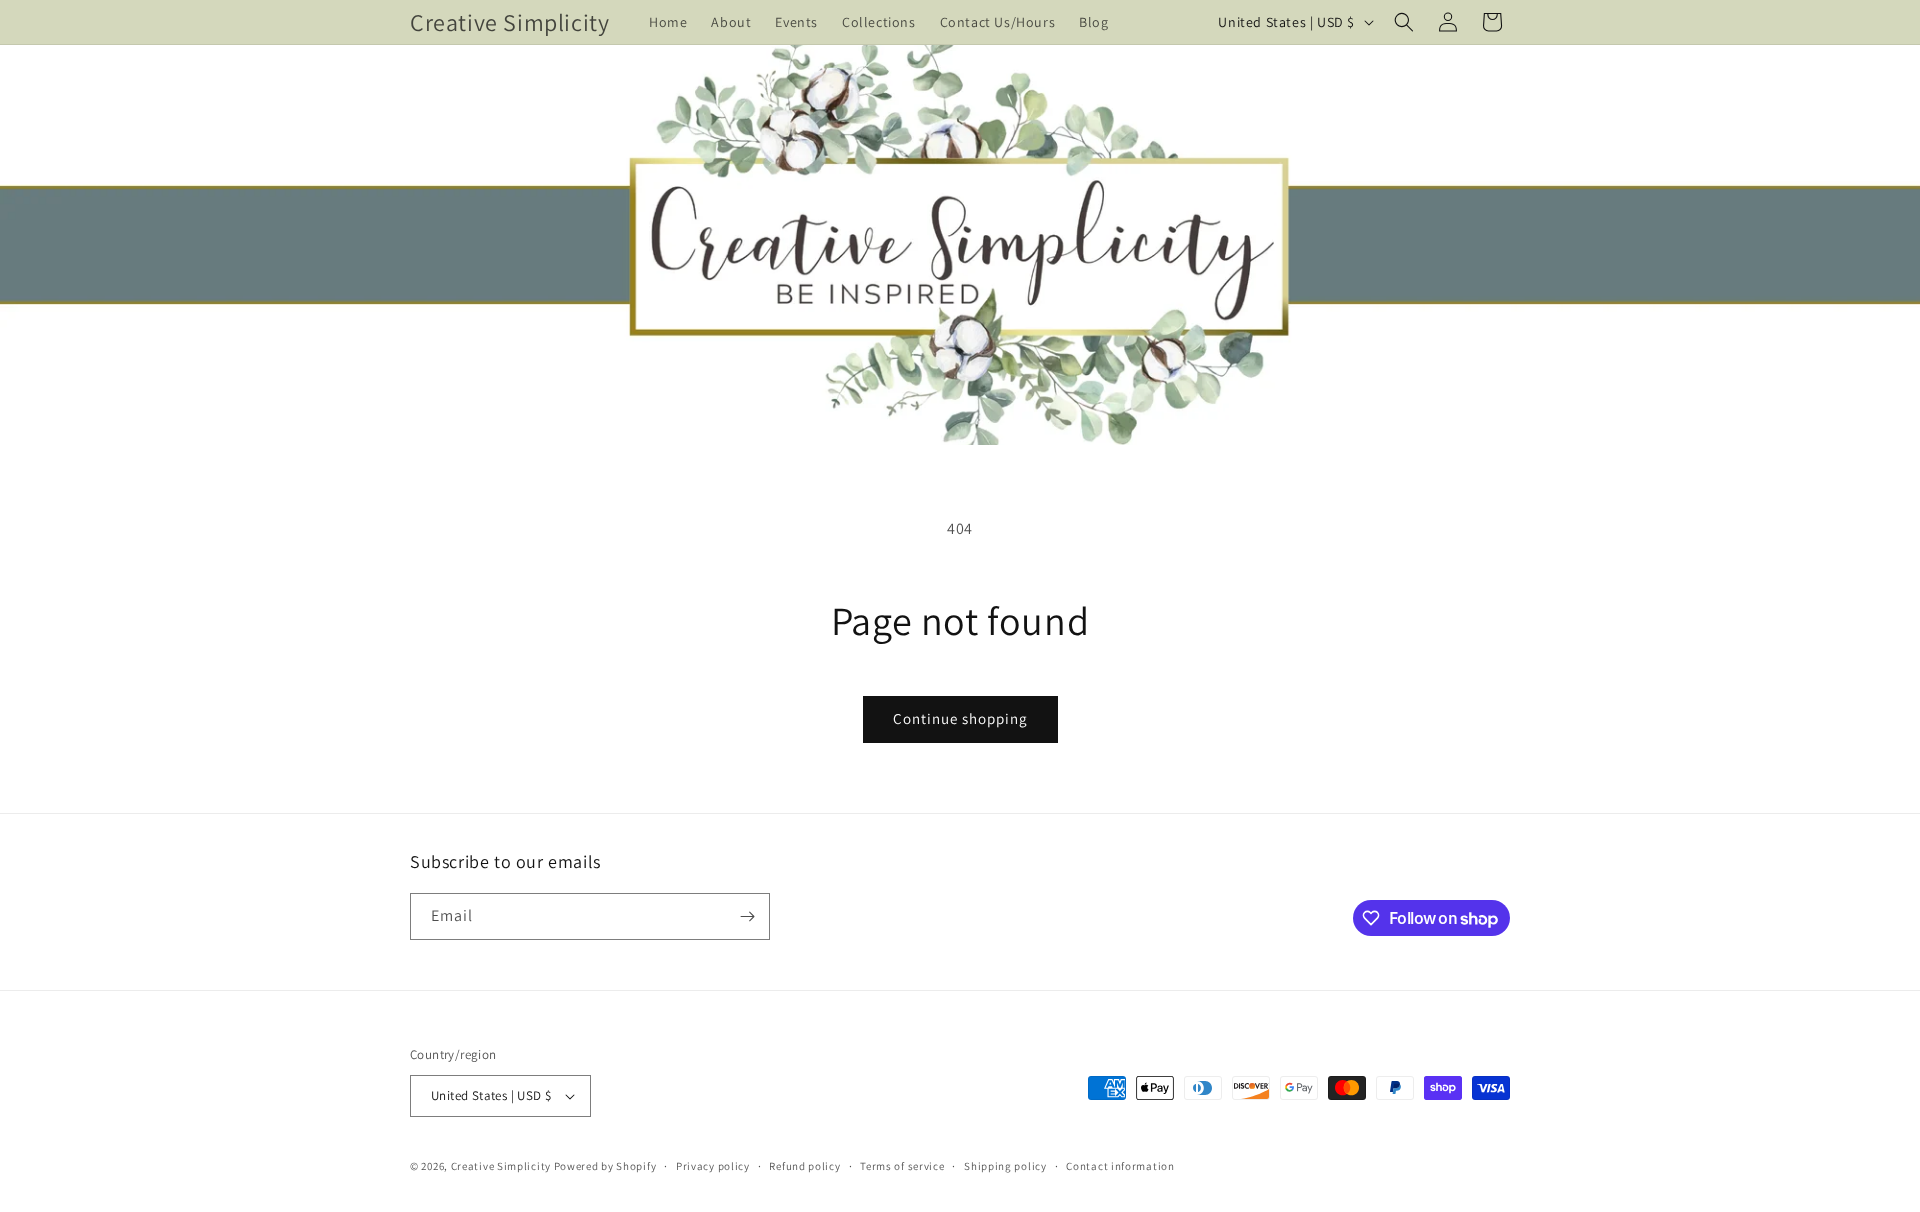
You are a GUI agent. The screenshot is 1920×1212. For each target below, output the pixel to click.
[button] (1404, 22)
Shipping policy (1005, 1166)
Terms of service (902, 1166)
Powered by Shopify (605, 1166)
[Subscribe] (747, 916)
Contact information (1120, 1166)
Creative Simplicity (501, 1166)
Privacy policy (713, 1166)
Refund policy (804, 1166)
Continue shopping (960, 718)
